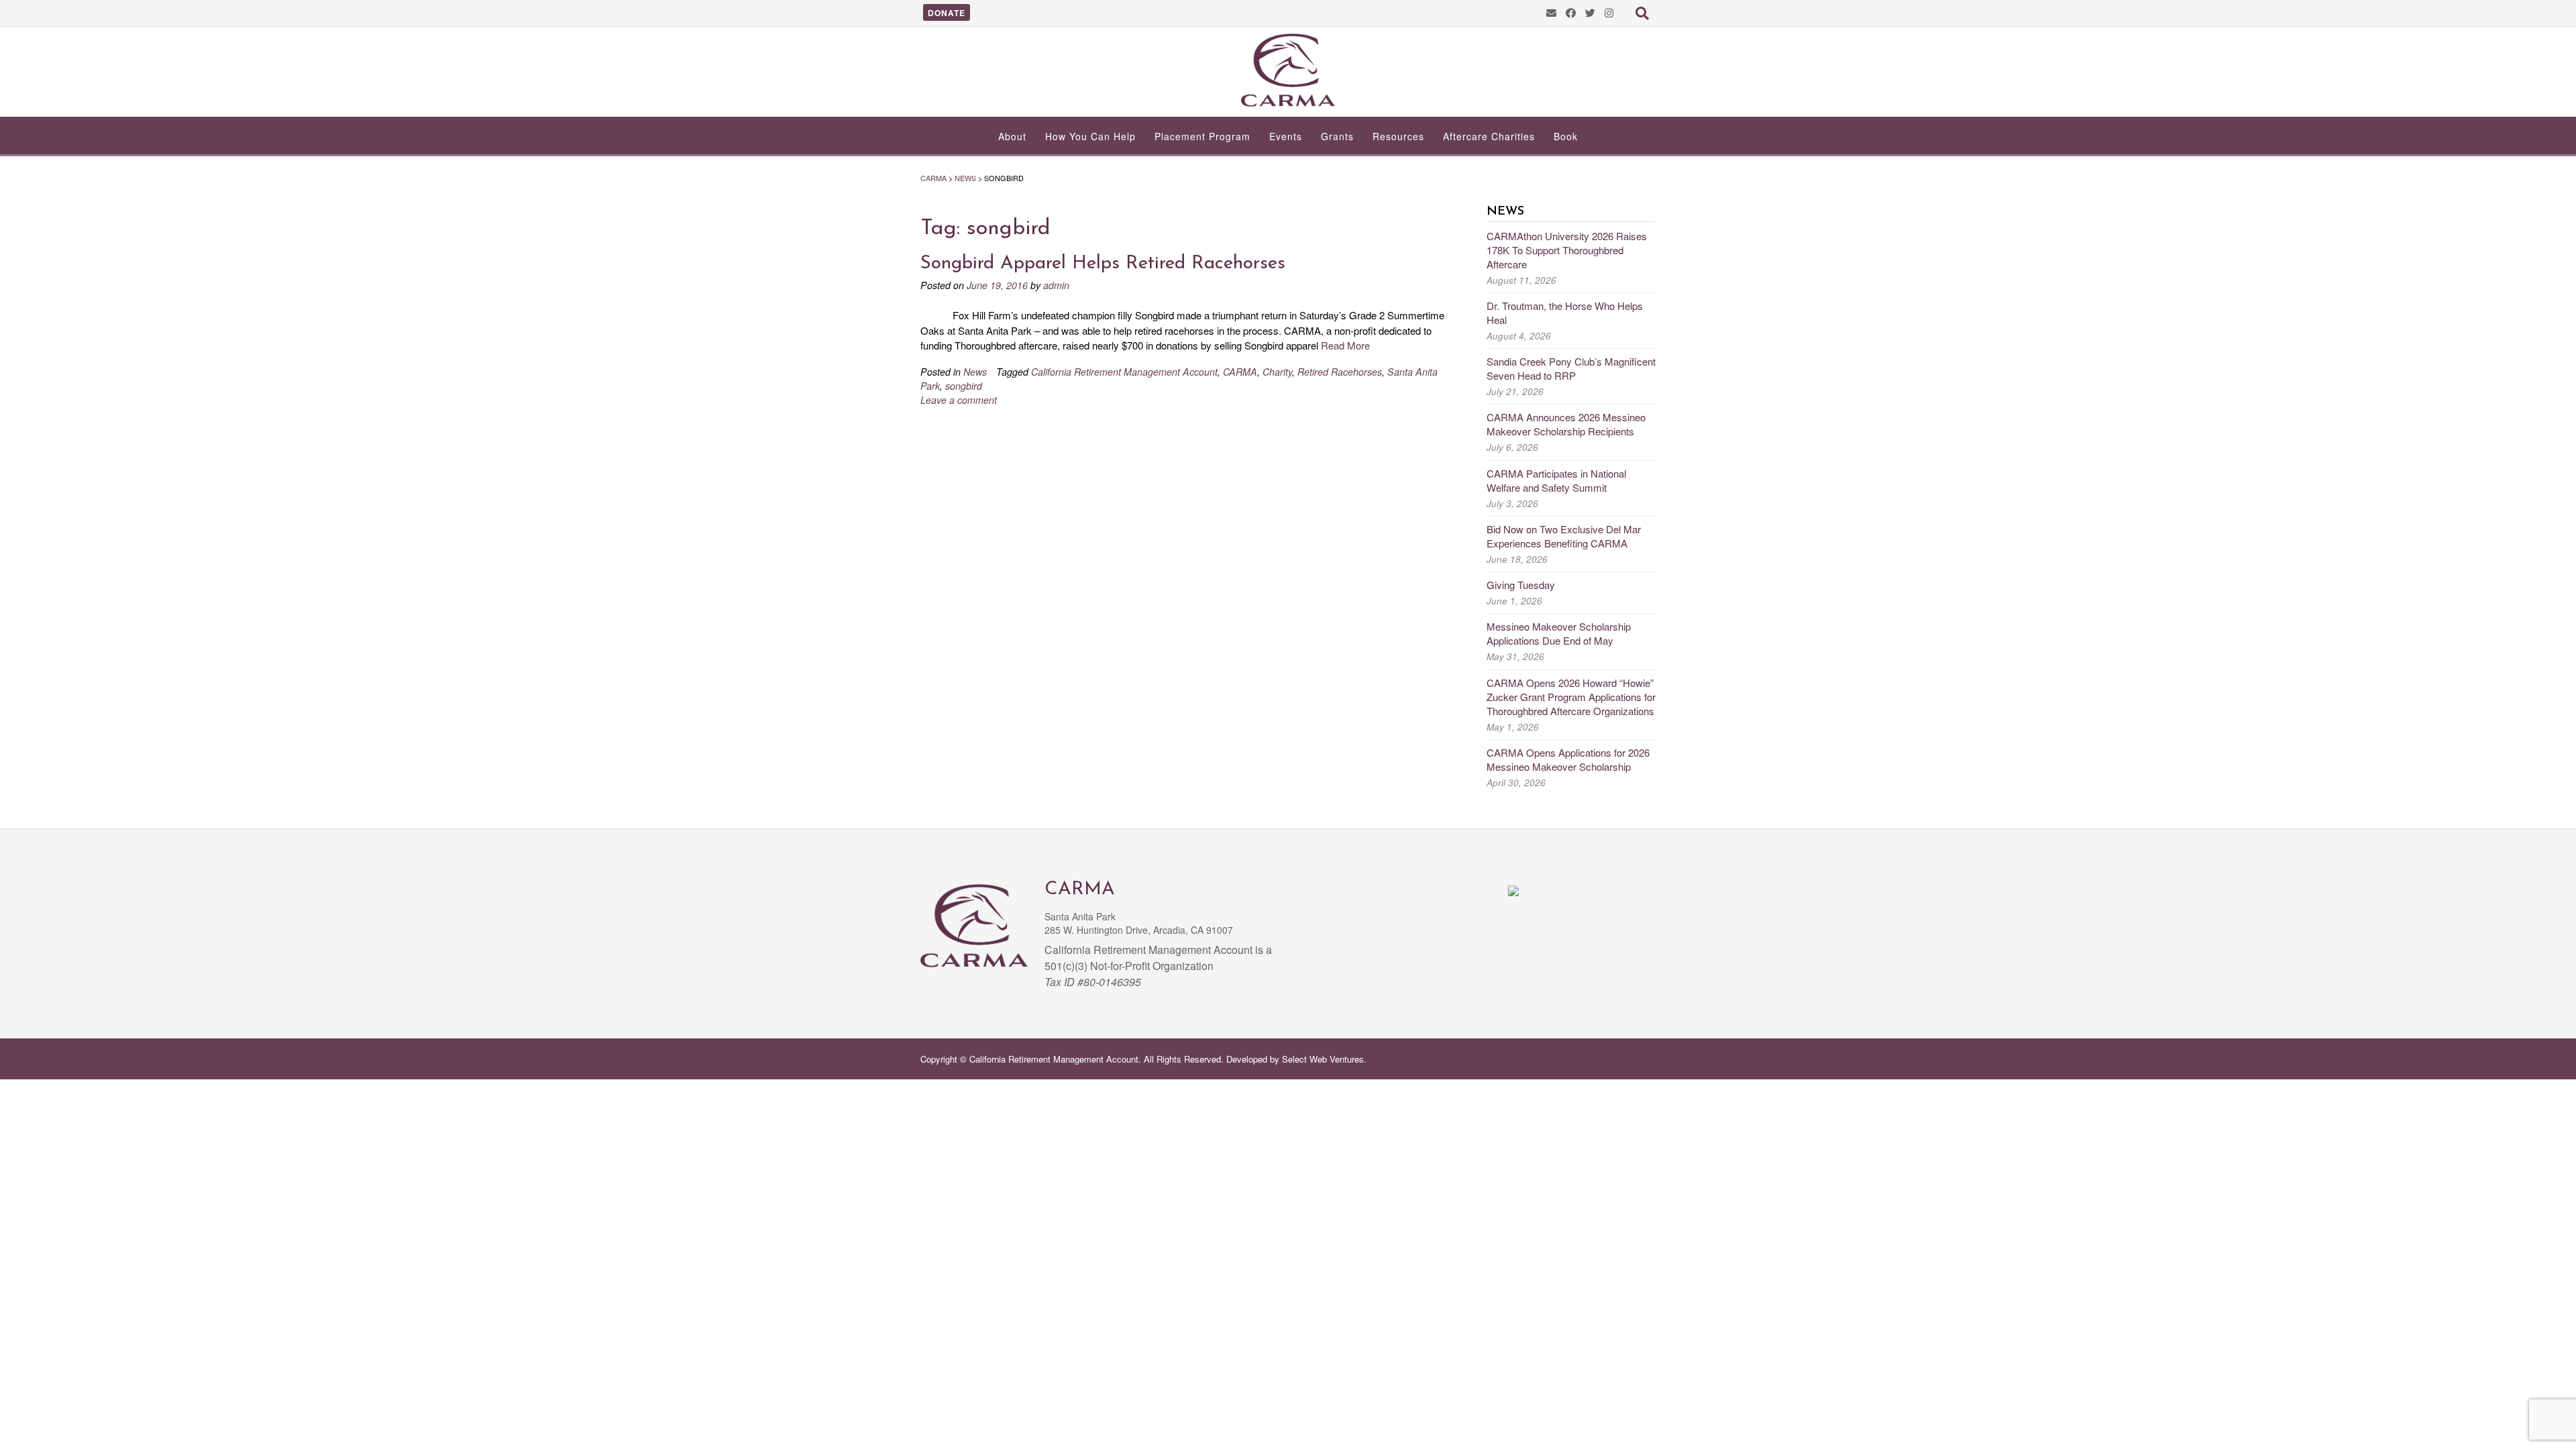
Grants (1337, 136)
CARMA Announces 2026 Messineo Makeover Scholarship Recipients (1566, 424)
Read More (1345, 345)
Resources (1398, 136)
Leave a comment (959, 400)
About (1012, 136)
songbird (964, 386)
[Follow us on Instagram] (1609, 12)
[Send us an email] (1551, 12)
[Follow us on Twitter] (1590, 12)
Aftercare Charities (1489, 136)
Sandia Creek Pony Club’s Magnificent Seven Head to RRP (1571, 368)
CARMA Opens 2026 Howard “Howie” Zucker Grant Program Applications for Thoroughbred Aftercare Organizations (1571, 697)
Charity (1277, 372)
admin (1056, 285)
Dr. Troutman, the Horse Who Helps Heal (1565, 313)
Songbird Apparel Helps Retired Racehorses (1103, 264)
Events (1286, 136)
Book (1566, 136)
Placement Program (1202, 136)
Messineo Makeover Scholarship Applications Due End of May (1559, 633)
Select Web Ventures (1323, 1059)
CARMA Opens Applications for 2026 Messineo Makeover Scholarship (1568, 759)
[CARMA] (1288, 70)
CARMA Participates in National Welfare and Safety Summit (1556, 480)
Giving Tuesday (1521, 585)
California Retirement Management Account (1124, 372)
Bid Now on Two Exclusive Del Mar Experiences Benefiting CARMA (1564, 536)
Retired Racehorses (1340, 372)
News (975, 372)
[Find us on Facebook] (1571, 12)
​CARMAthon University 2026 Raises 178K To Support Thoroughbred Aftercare (1567, 250)
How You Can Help (1090, 136)
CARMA (1240, 372)
